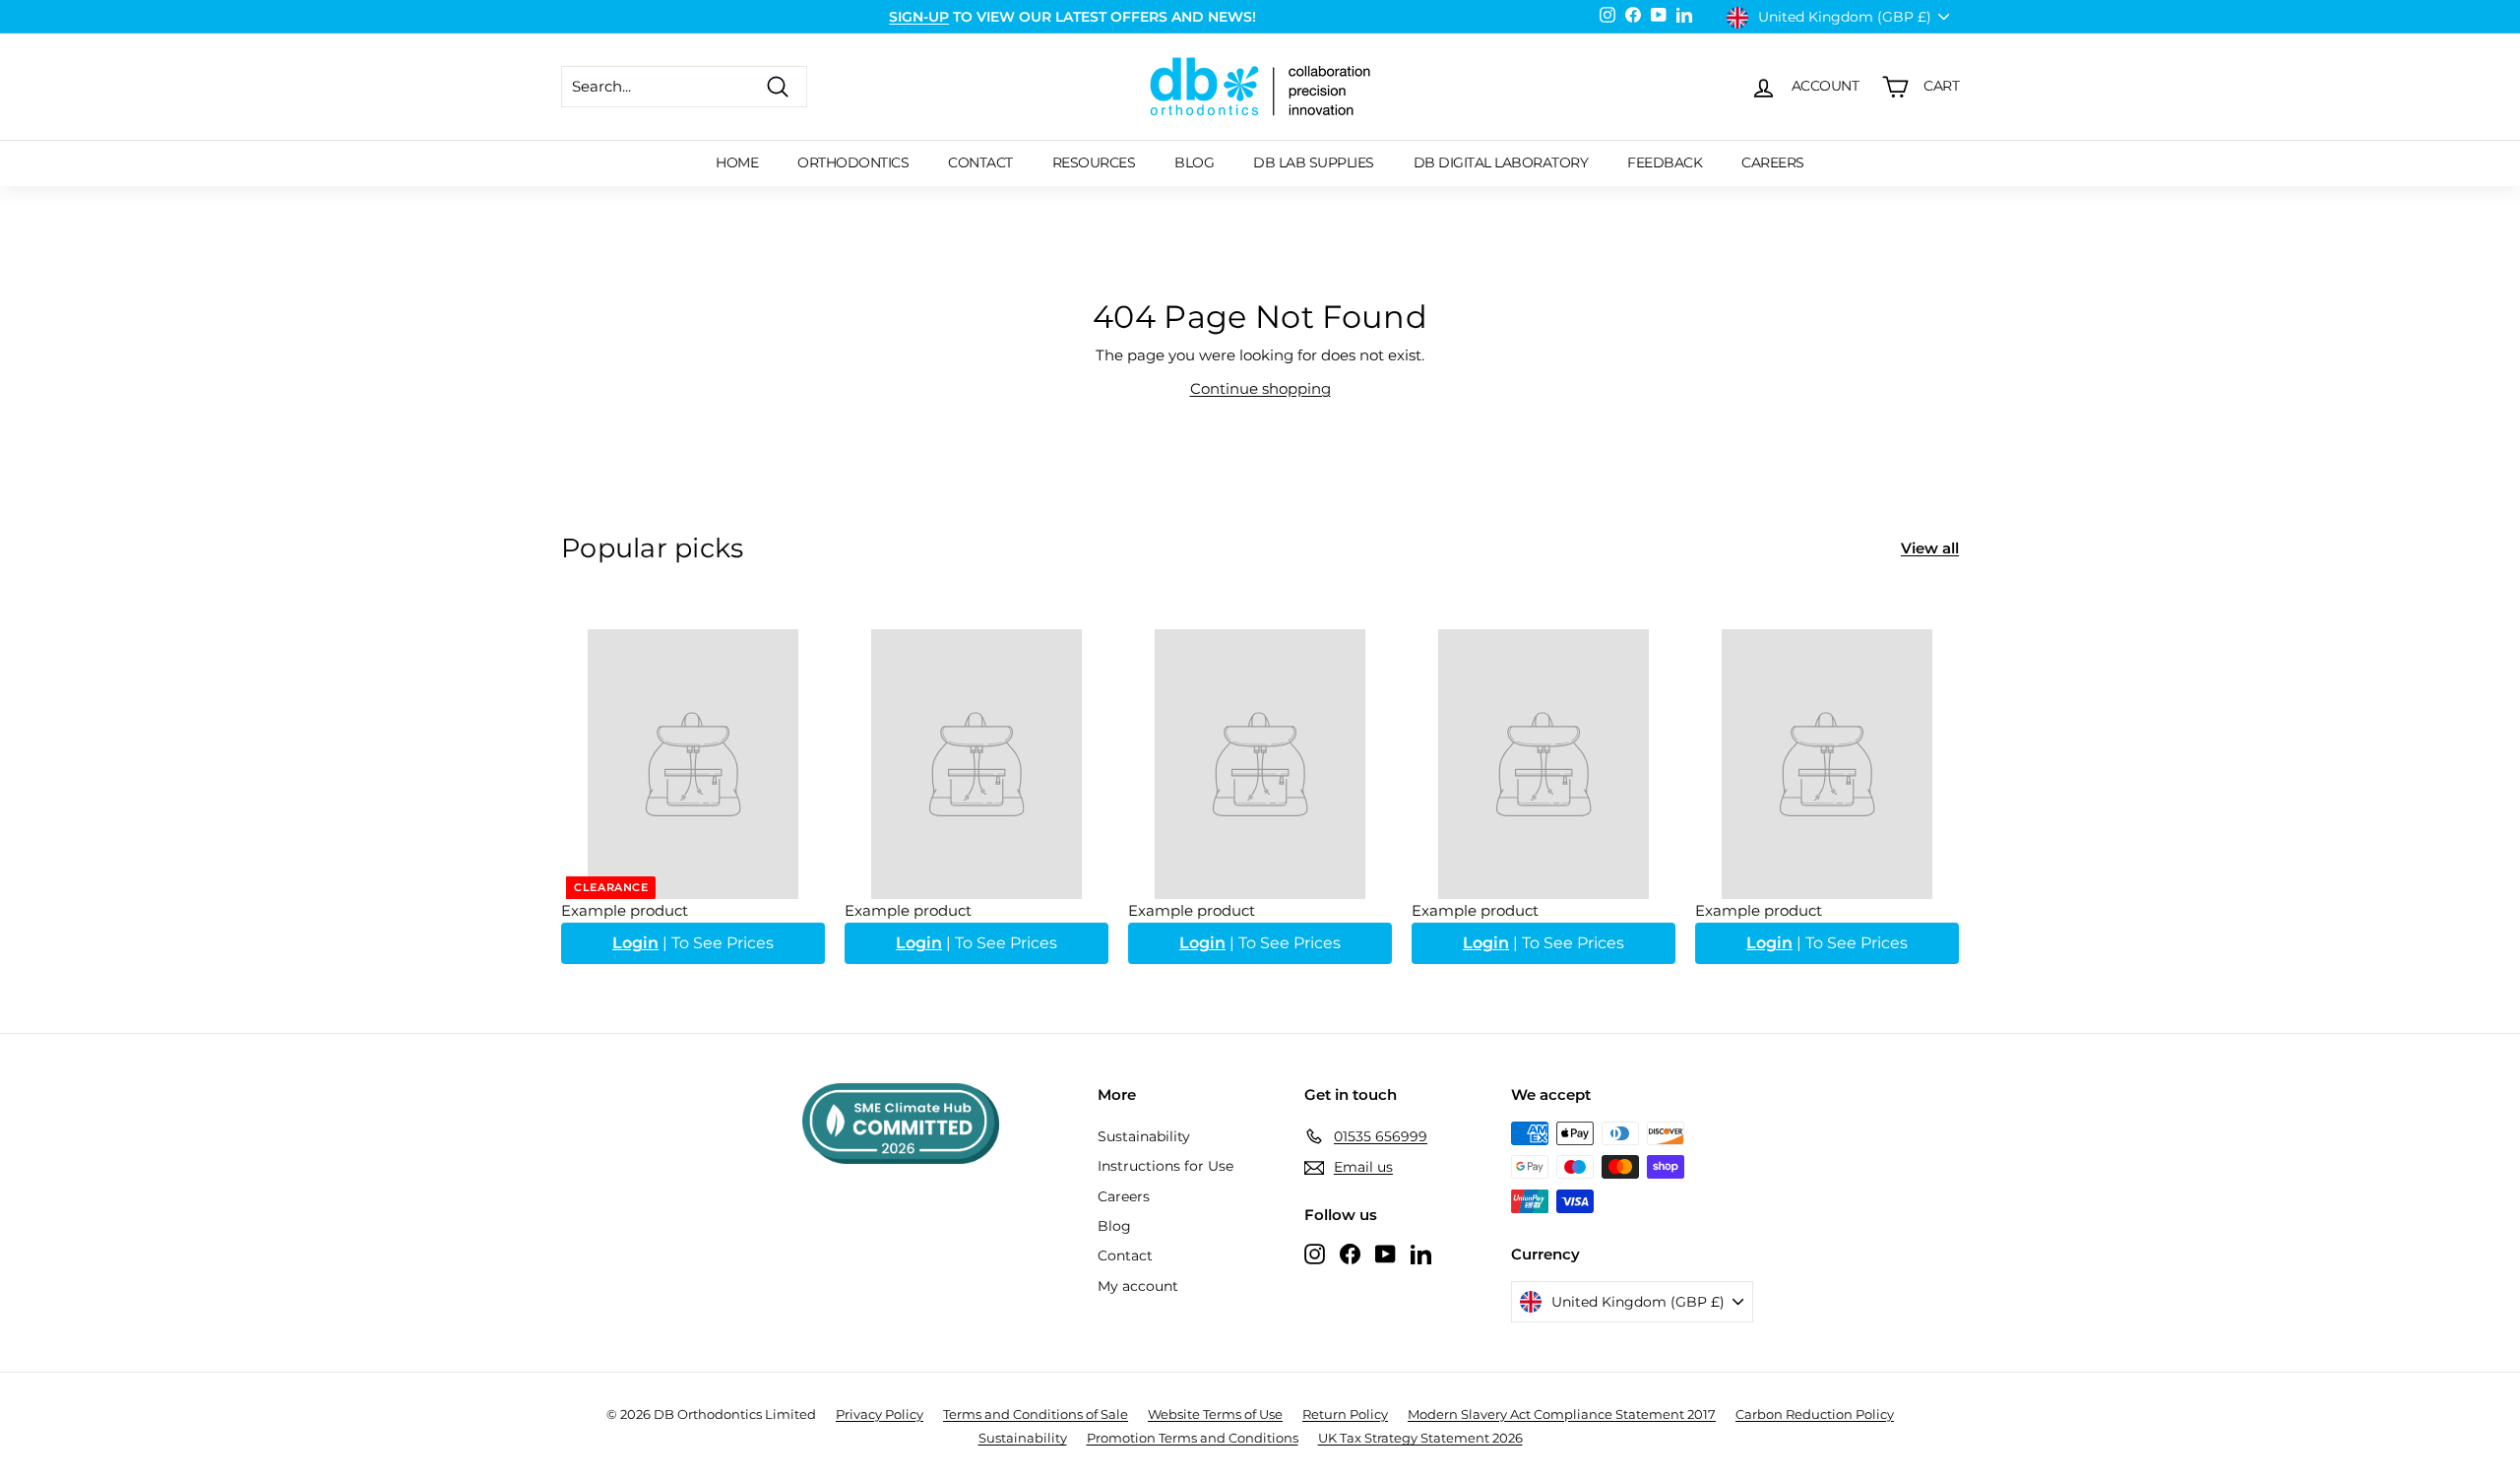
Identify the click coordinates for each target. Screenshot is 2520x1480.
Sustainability (1144, 1136)
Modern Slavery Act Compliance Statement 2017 (1562, 1414)
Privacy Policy (880, 1414)
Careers (1773, 162)
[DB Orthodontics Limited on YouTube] (1386, 1253)
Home (737, 162)
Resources (1094, 162)
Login (635, 943)
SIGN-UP (919, 17)
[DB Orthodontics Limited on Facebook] (1350, 1253)
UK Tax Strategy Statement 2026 (1420, 1438)
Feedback (1665, 162)
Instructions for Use (1165, 1166)
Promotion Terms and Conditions (1193, 1438)
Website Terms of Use (1215, 1414)
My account (1138, 1286)
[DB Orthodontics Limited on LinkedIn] (1421, 1253)
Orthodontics (853, 162)
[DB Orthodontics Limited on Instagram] (1315, 1253)
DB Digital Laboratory (1501, 162)
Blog (1194, 162)
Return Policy (1345, 1414)
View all (1930, 548)
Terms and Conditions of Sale (1036, 1414)
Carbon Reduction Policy (1815, 1414)
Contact (980, 162)
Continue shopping (1260, 388)
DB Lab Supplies (1314, 162)
